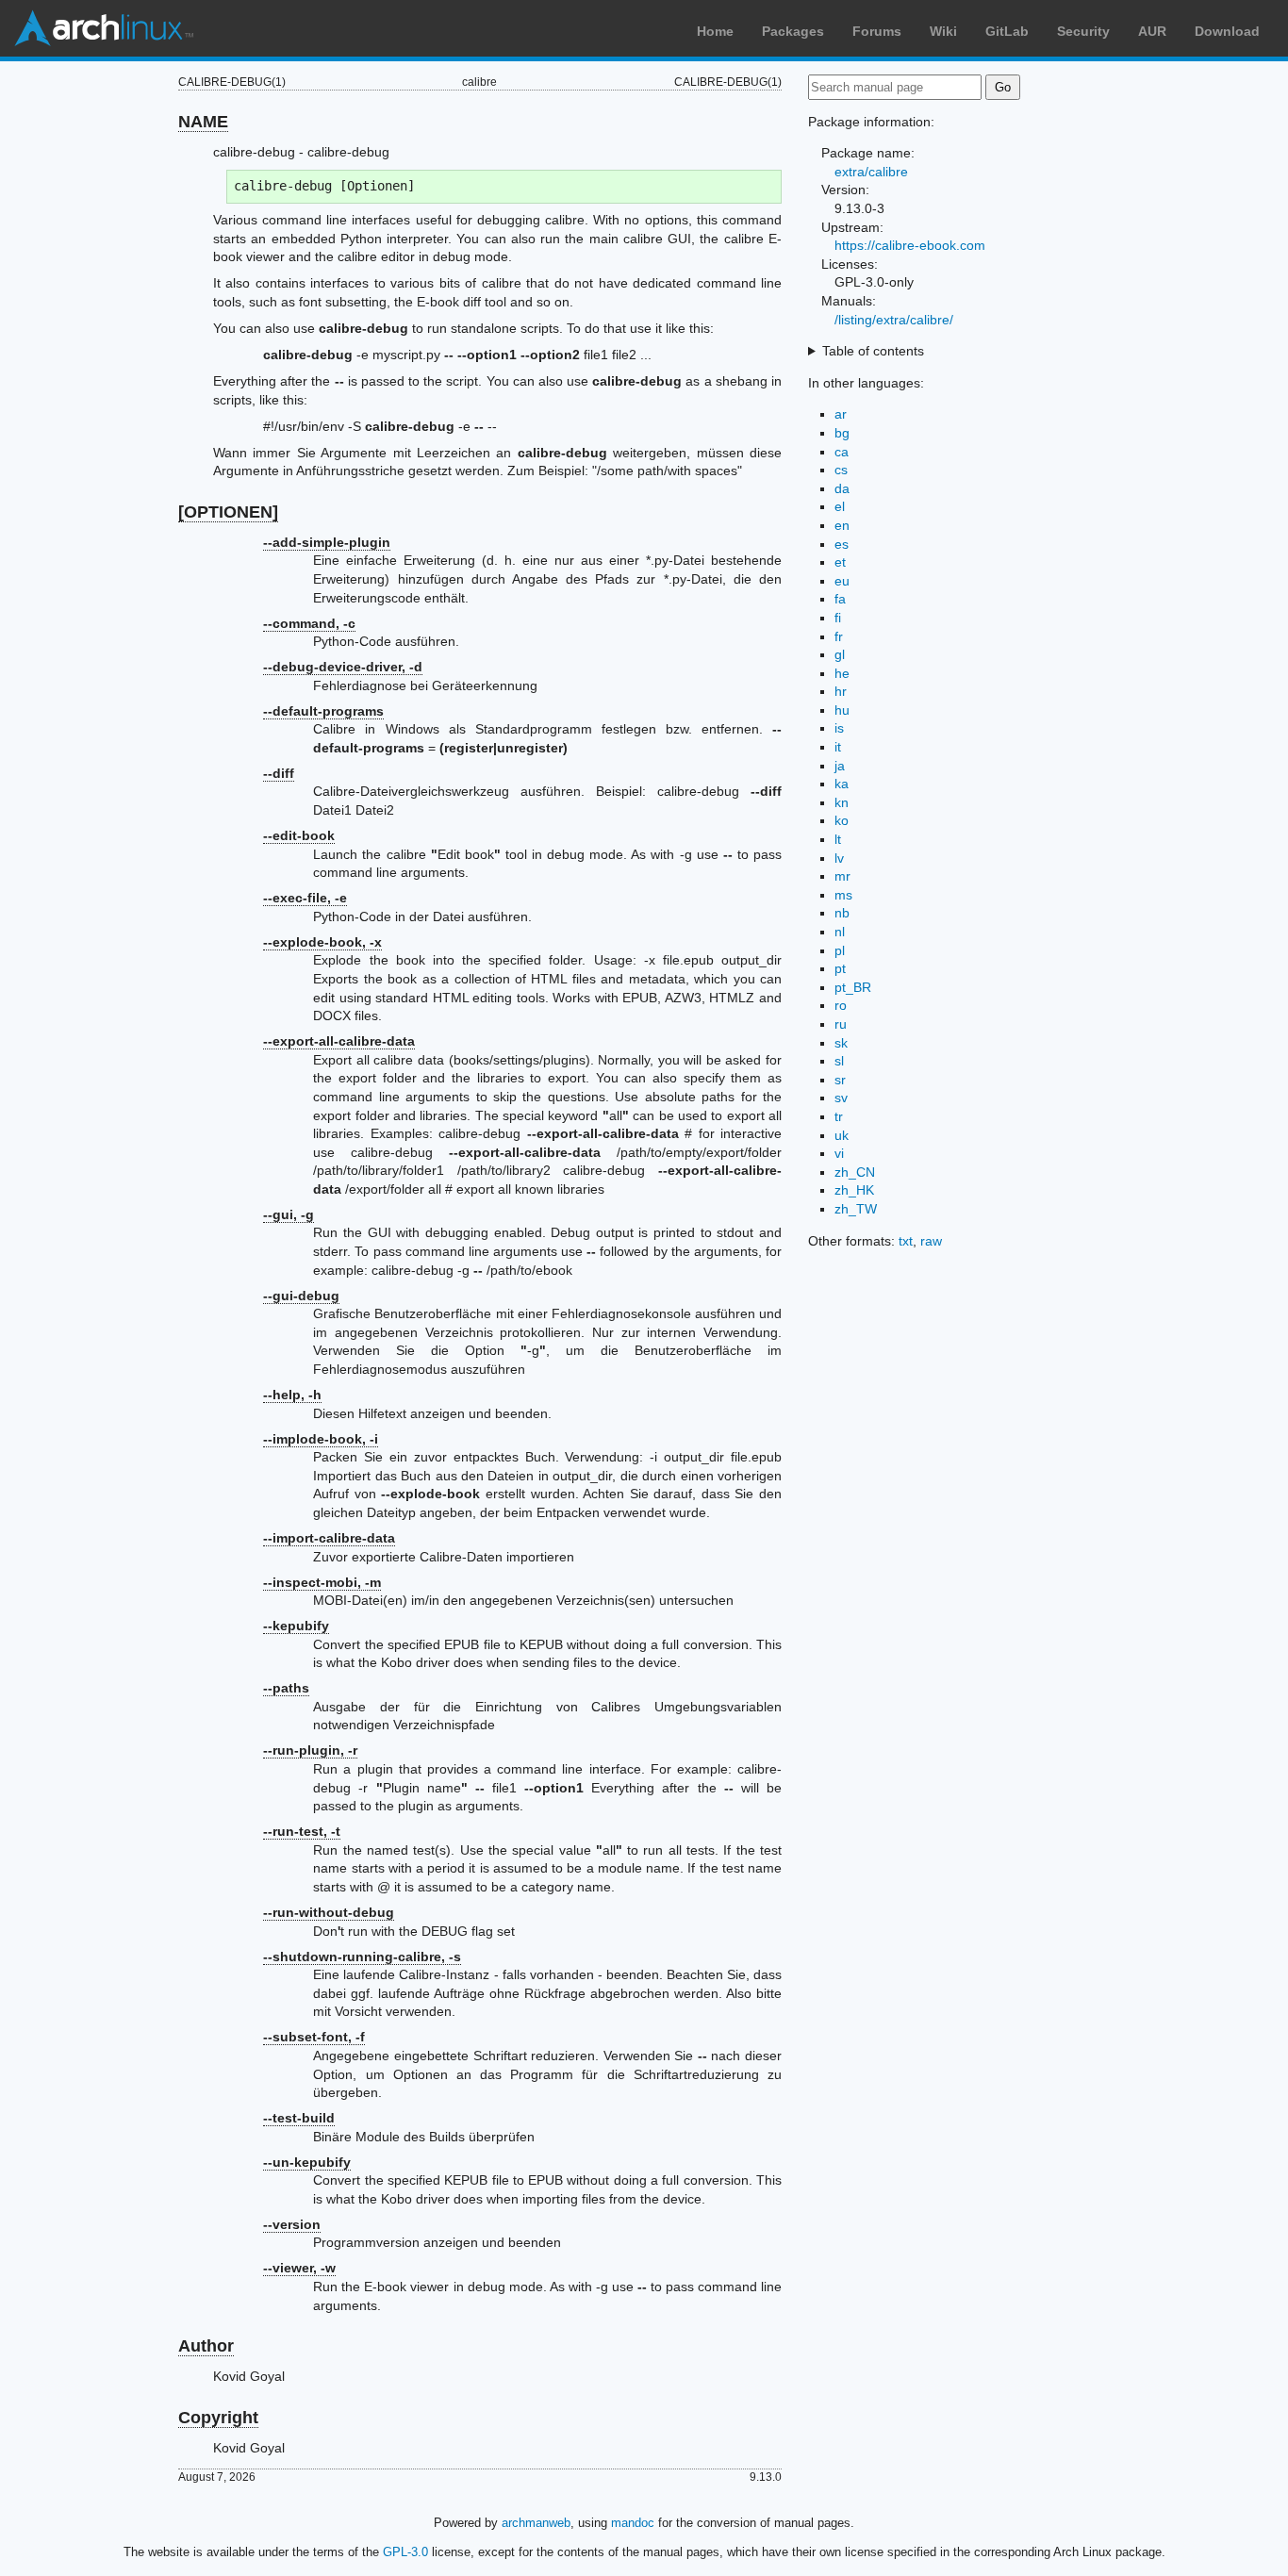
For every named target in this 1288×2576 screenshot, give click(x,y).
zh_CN (855, 1172)
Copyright (218, 2418)
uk (842, 1135)
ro (841, 1005)
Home (715, 31)
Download (1227, 31)
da (842, 488)
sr (840, 1080)
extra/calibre (871, 172)
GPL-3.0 (405, 2552)
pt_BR (853, 987)
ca (842, 452)
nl (840, 932)
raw (931, 1241)
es (842, 544)
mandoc (633, 2523)
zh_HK (854, 1190)
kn (842, 802)
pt (840, 968)
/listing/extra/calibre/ (894, 320)
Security (1083, 31)
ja (840, 766)
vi (839, 1153)
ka (842, 784)
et (840, 562)
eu (842, 581)
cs (841, 470)
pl (840, 950)
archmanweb (536, 2523)
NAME (203, 122)
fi (838, 618)
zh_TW (856, 1209)
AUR (1152, 31)
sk (841, 1043)
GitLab (1007, 31)
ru (841, 1024)
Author (206, 2346)
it (838, 747)
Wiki (943, 31)
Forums (877, 31)
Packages (793, 31)
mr (842, 876)
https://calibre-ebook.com (910, 245)
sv (841, 1098)
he (842, 673)
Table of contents (873, 351)
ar (841, 414)
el (840, 506)
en (842, 525)
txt (906, 1241)
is (839, 728)
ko (842, 820)
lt (838, 839)
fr (839, 636)
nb (842, 913)
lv (839, 858)
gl (840, 654)
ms (843, 895)
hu (842, 710)
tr (839, 1116)
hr (841, 691)
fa (840, 599)
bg (842, 433)
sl (839, 1061)
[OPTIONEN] (228, 512)
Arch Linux (104, 28)
